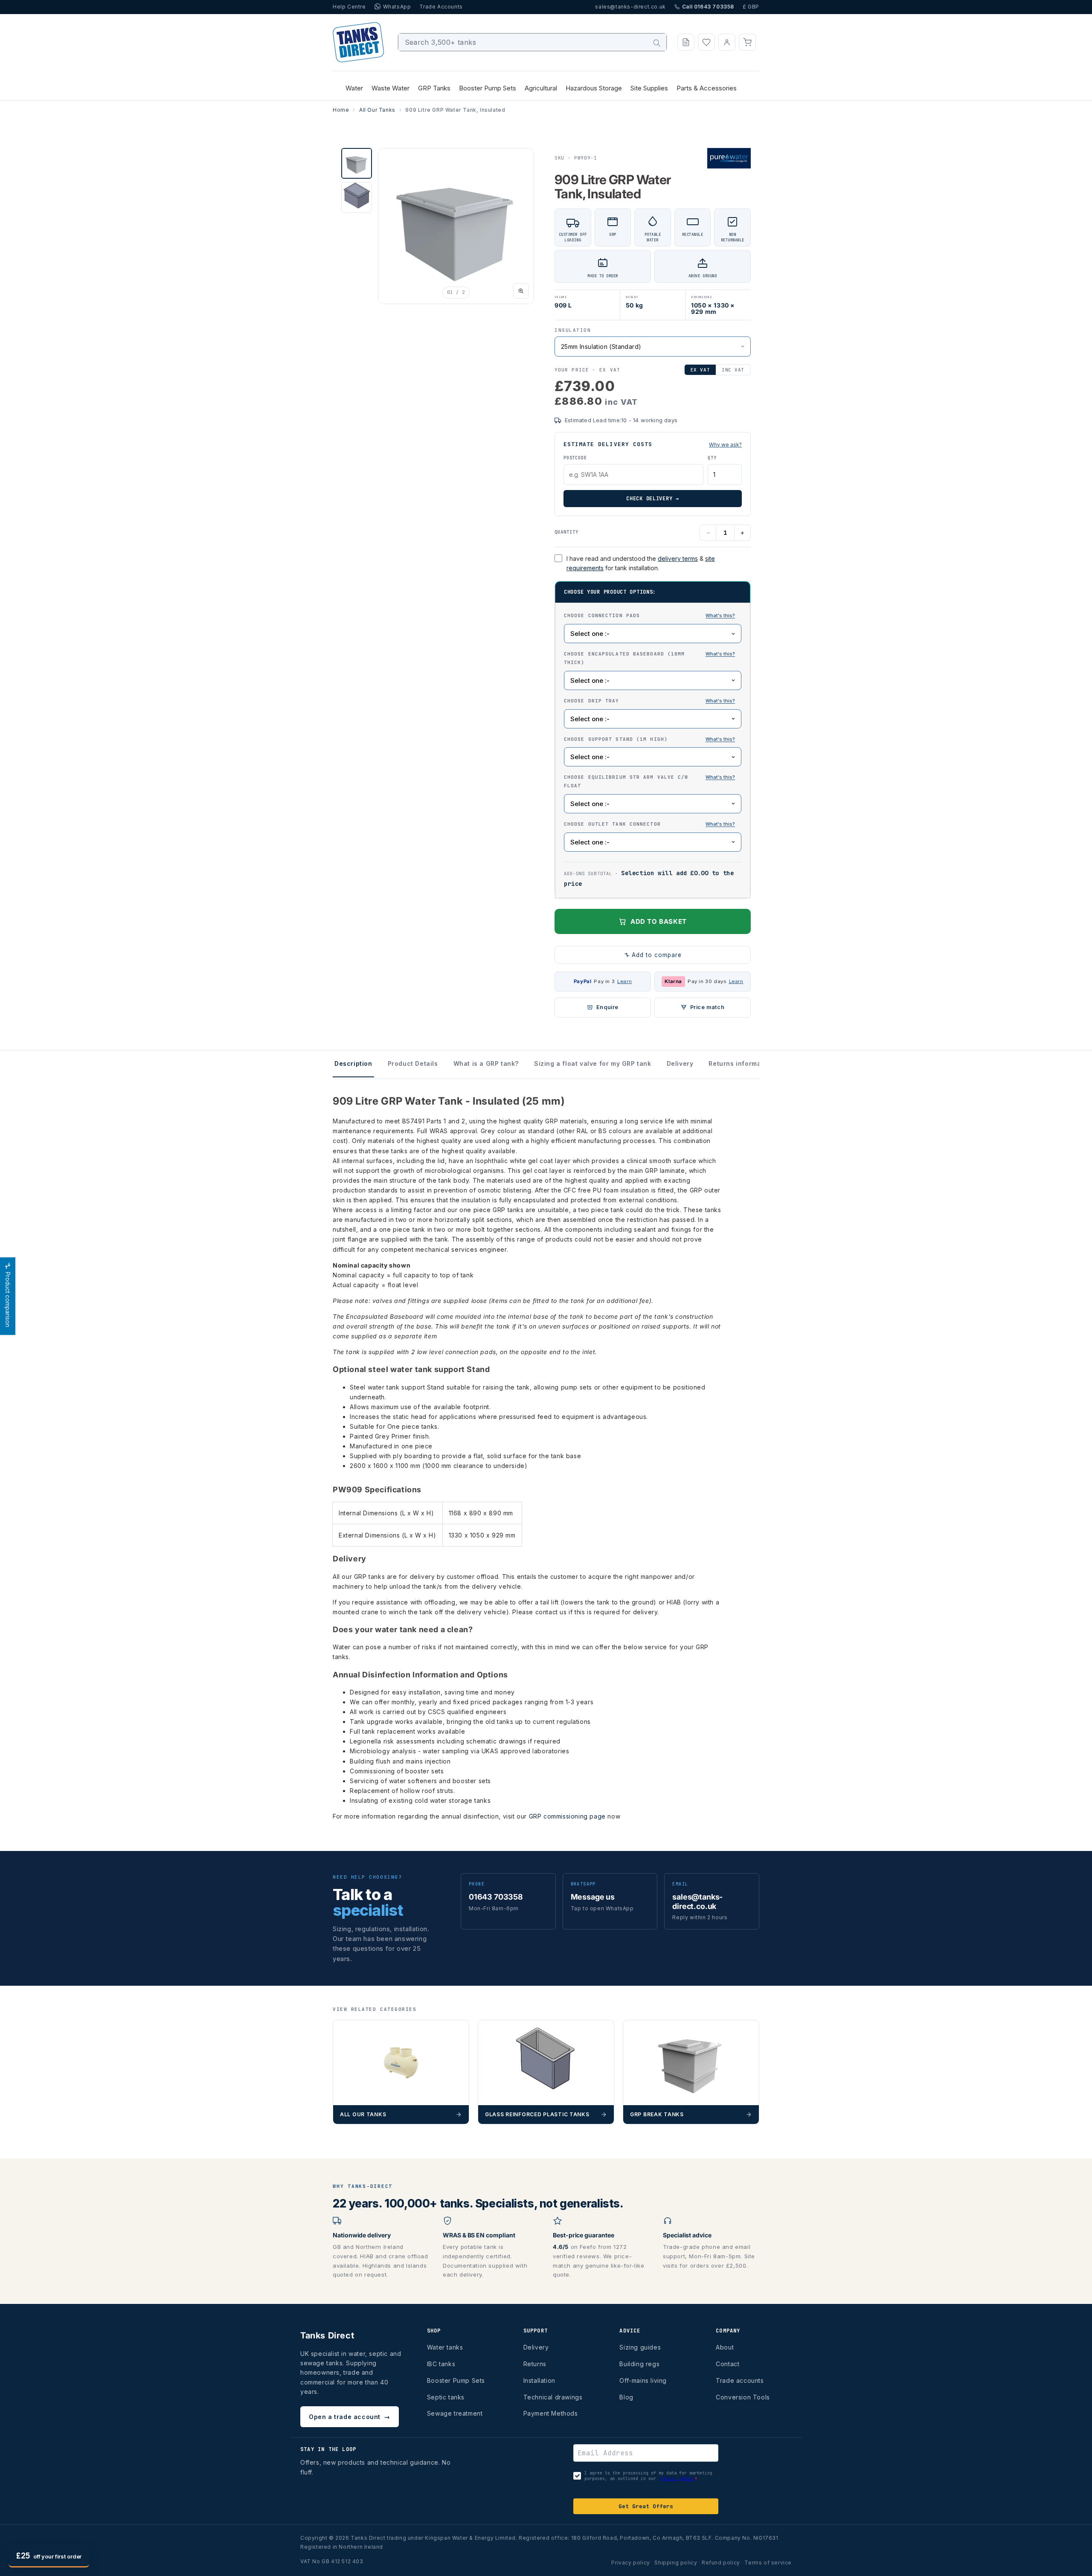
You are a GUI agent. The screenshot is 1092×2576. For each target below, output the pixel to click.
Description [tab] (353, 1063)
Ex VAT (700, 370)
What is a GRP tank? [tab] (486, 1063)
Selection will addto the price (649, 878)
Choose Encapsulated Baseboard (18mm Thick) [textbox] (653, 658)
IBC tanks (441, 2364)
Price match (707, 1007)
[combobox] (533, 42)
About (725, 2347)
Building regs (639, 2364)
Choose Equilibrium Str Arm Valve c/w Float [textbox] (653, 781)
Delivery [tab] (680, 1063)
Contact (728, 2364)
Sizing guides (640, 2347)
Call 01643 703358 (708, 7)
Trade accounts (740, 2380)
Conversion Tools (743, 2397)
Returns (535, 2364)
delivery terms (678, 558)
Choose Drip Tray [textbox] (653, 700)
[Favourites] (706, 42)
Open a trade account (350, 2417)
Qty (712, 458)
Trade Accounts (441, 7)
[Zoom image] (521, 291)
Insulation (573, 330)
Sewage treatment (455, 2413)
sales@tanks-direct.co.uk (630, 7)
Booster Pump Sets (456, 2380)
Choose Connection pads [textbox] (653, 615)
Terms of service (768, 2563)
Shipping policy (676, 2563)
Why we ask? (725, 445)
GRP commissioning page (567, 1816)
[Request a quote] (686, 42)
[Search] (657, 43)
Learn (624, 981)
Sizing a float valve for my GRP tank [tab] (593, 1063)
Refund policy (721, 2563)
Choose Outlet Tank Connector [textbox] (653, 824)
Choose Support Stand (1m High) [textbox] (653, 739)
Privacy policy (630, 2563)
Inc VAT (733, 370)
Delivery (536, 2347)
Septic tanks (446, 2397)
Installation (539, 2380)
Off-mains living (643, 2380)
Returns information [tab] (741, 1063)
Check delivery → (653, 499)
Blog (626, 2397)
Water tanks (445, 2347)
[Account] (727, 42)
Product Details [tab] (413, 1063)
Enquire (607, 1007)
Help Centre (349, 7)
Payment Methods (551, 2413)
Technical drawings (553, 2397)
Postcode (575, 458)
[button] (747, 42)
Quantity (566, 532)
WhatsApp (397, 7)
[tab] (357, 163)
